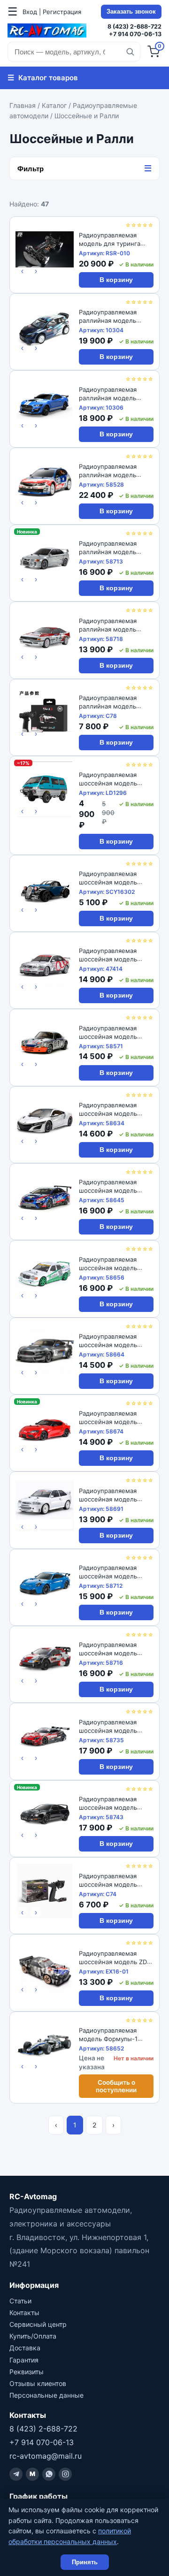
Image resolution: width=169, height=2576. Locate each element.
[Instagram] (65, 2474)
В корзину (116, 280)
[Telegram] (16, 2474)
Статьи (20, 2301)
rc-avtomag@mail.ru (46, 2456)
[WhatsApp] (49, 2474)
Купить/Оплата (33, 2336)
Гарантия (24, 2360)
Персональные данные (46, 2395)
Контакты (24, 2313)
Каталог (54, 105)
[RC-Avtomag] (47, 30)
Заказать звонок (131, 12)
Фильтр (84, 168)
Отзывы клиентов (38, 2383)
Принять (85, 2562)
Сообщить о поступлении (116, 2086)
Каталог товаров (43, 77)
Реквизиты (27, 2372)
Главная (23, 105)
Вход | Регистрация (52, 12)
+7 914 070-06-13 (135, 34)
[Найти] (130, 52)
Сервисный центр (38, 2324)
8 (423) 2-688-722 (134, 27)
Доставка (25, 2348)
